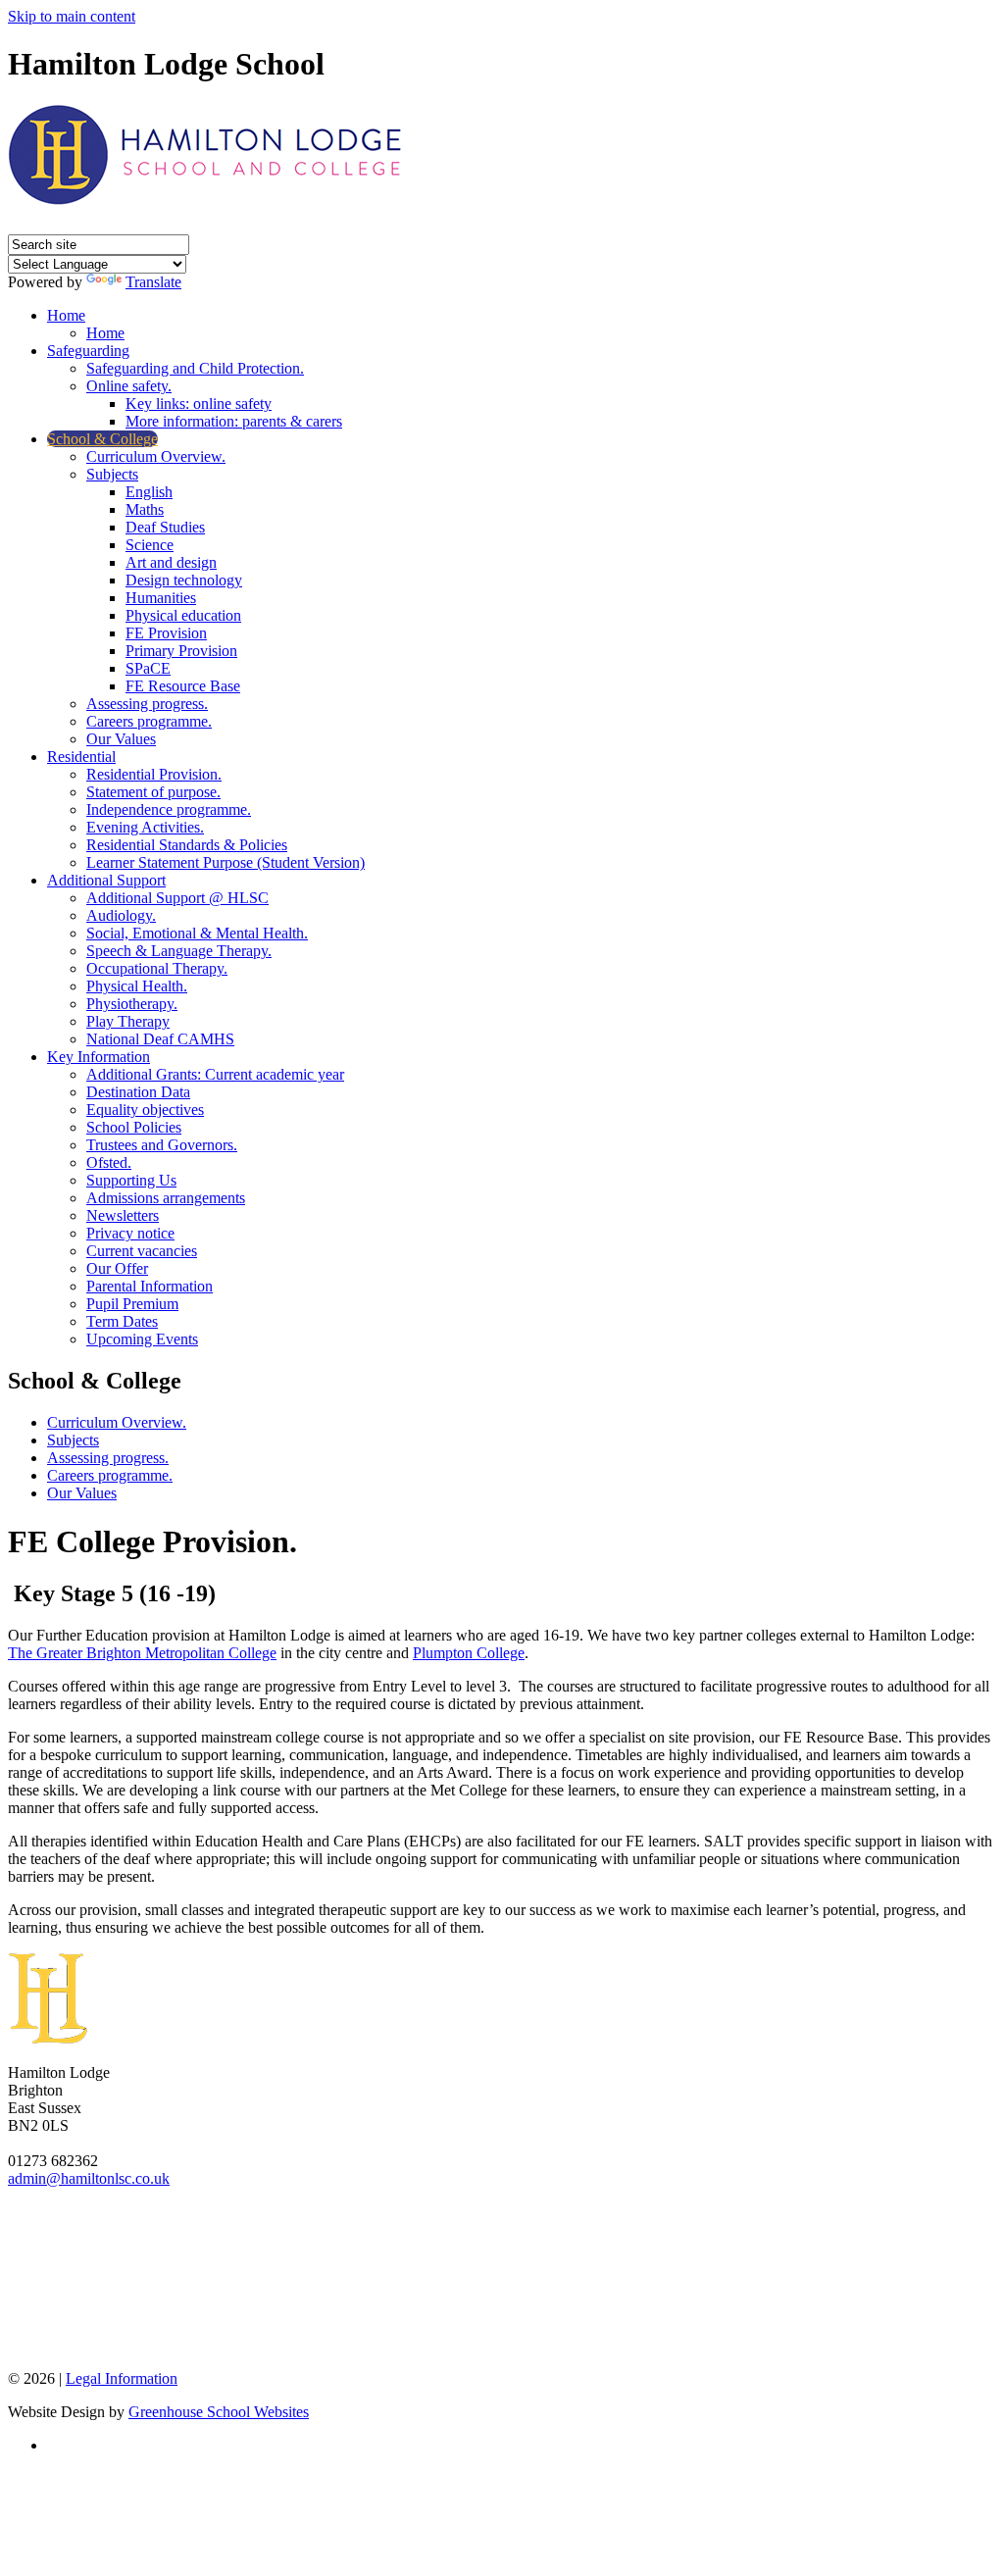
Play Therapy (128, 1021)
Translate (153, 282)
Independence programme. (169, 809)
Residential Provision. (154, 774)
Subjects (112, 474)
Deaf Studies (165, 527)
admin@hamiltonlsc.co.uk (89, 2178)
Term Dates (122, 1321)
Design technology (184, 580)
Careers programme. (149, 721)
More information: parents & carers (234, 421)
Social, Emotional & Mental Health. (197, 933)
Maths (145, 509)
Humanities (161, 598)
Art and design (171, 562)
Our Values (121, 739)
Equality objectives (145, 1110)
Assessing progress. (147, 704)
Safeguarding (88, 351)
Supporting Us (131, 1180)
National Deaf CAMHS (160, 1039)
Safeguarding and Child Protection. (195, 368)
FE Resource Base (183, 686)
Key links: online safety (199, 404)
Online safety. (129, 386)
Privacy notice (130, 1233)
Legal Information (122, 2378)
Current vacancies (142, 1251)
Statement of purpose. (153, 792)
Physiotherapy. (132, 1004)
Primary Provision (181, 651)
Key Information (99, 1057)
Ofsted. (109, 1162)
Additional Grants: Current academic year (215, 1074)
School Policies (134, 1127)
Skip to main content (72, 16)
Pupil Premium (132, 1304)
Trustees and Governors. (162, 1145)
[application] (502, 2277)
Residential (81, 757)
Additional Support (106, 880)
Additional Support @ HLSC (177, 898)
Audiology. (121, 915)
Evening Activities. (145, 827)
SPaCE (148, 668)
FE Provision (166, 633)
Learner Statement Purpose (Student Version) (226, 862)
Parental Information (150, 1286)
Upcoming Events (142, 1339)
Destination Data (138, 1092)
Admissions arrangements (166, 1198)
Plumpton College (469, 1653)
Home (66, 315)
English (149, 492)
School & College (102, 439)
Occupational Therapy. (157, 968)
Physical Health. (137, 986)
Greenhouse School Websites (219, 2412)
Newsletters (123, 1215)
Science (150, 545)
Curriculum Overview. (156, 456)
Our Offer (117, 1268)
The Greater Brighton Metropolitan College (142, 1653)
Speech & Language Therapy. (179, 951)
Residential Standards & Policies (187, 845)
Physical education (183, 615)
